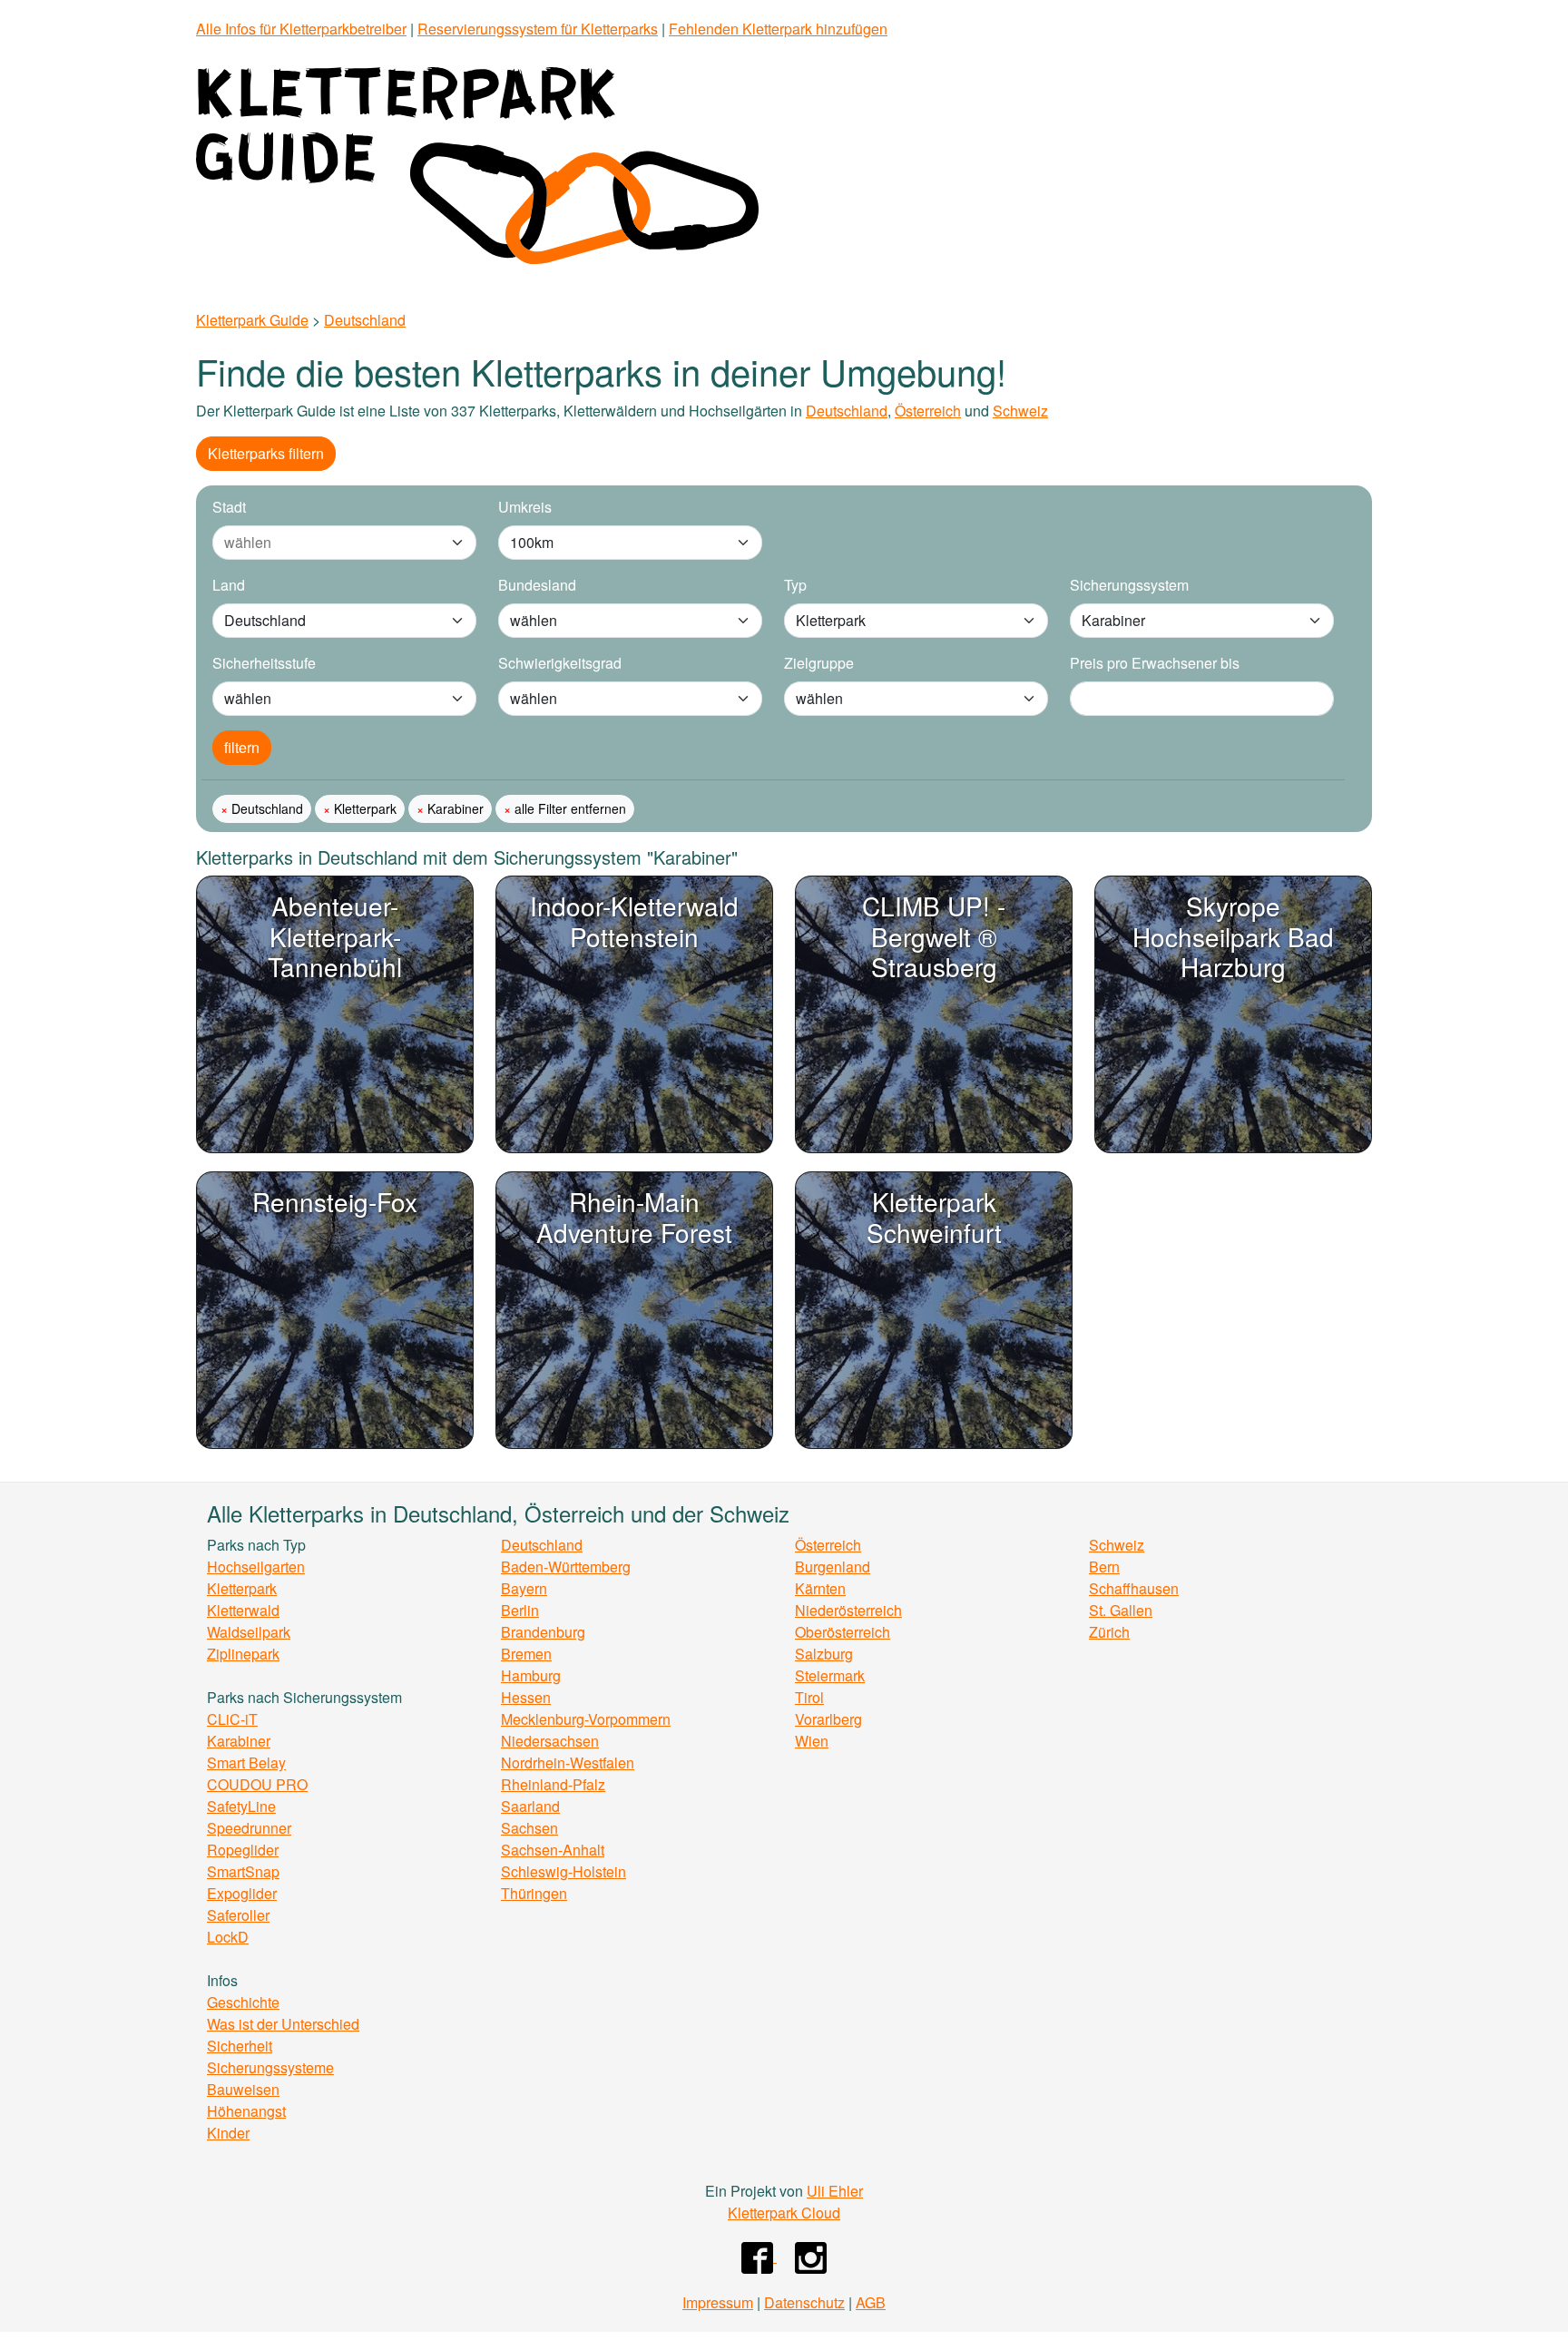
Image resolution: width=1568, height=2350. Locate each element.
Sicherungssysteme (270, 2067)
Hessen (526, 1697)
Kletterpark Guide (252, 320)
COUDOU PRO (257, 1784)
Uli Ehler (835, 2191)
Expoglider (242, 1893)
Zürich (1109, 1632)
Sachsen (529, 1828)
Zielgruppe (819, 663)
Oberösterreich (843, 1632)
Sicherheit (240, 2046)
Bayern (524, 1588)
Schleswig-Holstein (563, 1871)
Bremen (526, 1654)
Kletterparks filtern (266, 453)
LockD (228, 1937)
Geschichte (243, 2002)
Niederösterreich (848, 1610)
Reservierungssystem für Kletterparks (538, 29)
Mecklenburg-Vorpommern (586, 1719)
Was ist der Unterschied (283, 2024)
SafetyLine (241, 1806)
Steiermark (830, 1675)
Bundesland (537, 585)
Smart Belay (246, 1762)
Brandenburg (543, 1632)
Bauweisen (243, 2089)
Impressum (718, 2302)
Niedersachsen (550, 1741)
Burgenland (833, 1567)
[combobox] (326, 543)
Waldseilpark (249, 1632)
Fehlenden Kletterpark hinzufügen (778, 29)
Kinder (228, 2133)
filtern (242, 747)
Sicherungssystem (1129, 585)
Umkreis (525, 507)
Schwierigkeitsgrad (560, 663)
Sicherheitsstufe (264, 663)
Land (229, 585)
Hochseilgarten (256, 1567)
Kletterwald (243, 1610)
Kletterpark (363, 808)
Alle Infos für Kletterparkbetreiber (301, 29)
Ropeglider (243, 1850)
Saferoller (238, 1915)
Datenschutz (804, 2302)
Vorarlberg (828, 1719)
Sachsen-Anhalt (553, 1850)
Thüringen (534, 1893)
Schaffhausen (1134, 1588)
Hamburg (531, 1675)
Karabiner (454, 808)
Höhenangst (246, 2111)
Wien (812, 1741)
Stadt (229, 507)
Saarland (530, 1806)
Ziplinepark (243, 1654)
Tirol (809, 1697)
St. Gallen (1121, 1610)
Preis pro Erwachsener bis (1155, 663)
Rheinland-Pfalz (553, 1784)
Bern (1104, 1567)
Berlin (520, 1610)
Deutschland (365, 320)
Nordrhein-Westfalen (568, 1762)
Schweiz (1020, 411)
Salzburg (824, 1654)
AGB (871, 2302)
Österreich (928, 411)
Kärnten (820, 1588)
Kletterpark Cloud (784, 2213)
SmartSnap (243, 1871)
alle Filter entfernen (568, 808)
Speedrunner (249, 1828)
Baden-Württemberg (566, 1567)
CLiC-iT (232, 1719)
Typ (795, 585)
